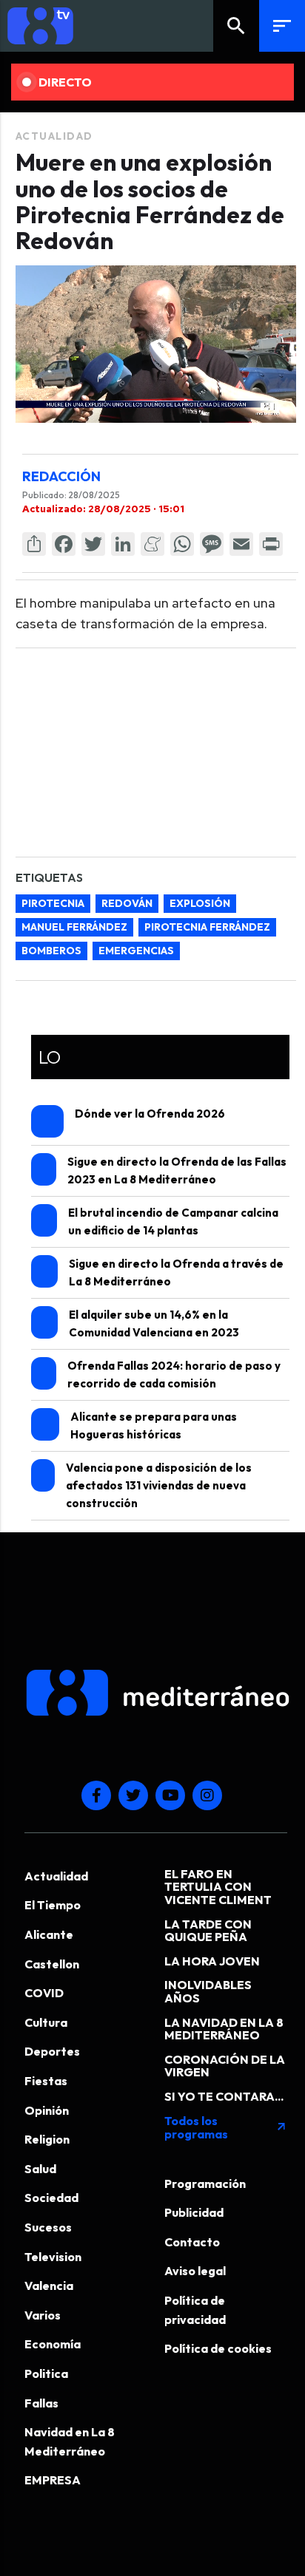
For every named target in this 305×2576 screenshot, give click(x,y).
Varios (43, 2315)
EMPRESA (53, 2480)
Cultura (46, 2022)
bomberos (51, 951)
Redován (127, 903)
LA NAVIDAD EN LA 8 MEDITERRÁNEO (224, 2029)
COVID (44, 1993)
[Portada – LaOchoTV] (110, 26)
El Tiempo (53, 1905)
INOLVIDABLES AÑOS (208, 1991)
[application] (156, 344)
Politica (46, 2373)
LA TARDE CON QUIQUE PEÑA (208, 1931)
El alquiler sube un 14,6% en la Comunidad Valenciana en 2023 (154, 1323)
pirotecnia (53, 903)
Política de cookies (218, 2348)
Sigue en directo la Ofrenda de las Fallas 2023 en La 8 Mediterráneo (177, 1170)
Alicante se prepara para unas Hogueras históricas (154, 1425)
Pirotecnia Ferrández (207, 927)
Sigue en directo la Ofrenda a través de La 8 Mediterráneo (176, 1272)
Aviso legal (195, 2271)
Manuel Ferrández (74, 927)
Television (53, 2257)
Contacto (192, 2242)
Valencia (49, 2286)
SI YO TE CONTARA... (224, 2096)
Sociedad (51, 2198)
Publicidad (194, 2212)
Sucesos (48, 2227)
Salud (40, 2169)
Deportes (52, 2051)
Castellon (52, 1964)
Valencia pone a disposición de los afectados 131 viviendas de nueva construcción (159, 1485)
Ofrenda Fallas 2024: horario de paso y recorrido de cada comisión (174, 1374)
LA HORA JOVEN (212, 1961)
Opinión (47, 2110)
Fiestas (46, 2081)
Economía (53, 2344)
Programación (205, 2184)
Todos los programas (225, 2127)
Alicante (49, 1934)
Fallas (41, 2403)
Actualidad (54, 136)
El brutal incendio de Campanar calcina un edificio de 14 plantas (173, 1221)
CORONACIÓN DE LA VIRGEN (225, 2066)
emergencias (136, 951)
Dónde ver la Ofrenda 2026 (150, 1114)
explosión (200, 903)
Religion (47, 2139)
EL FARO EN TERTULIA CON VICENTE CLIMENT (218, 1887)
